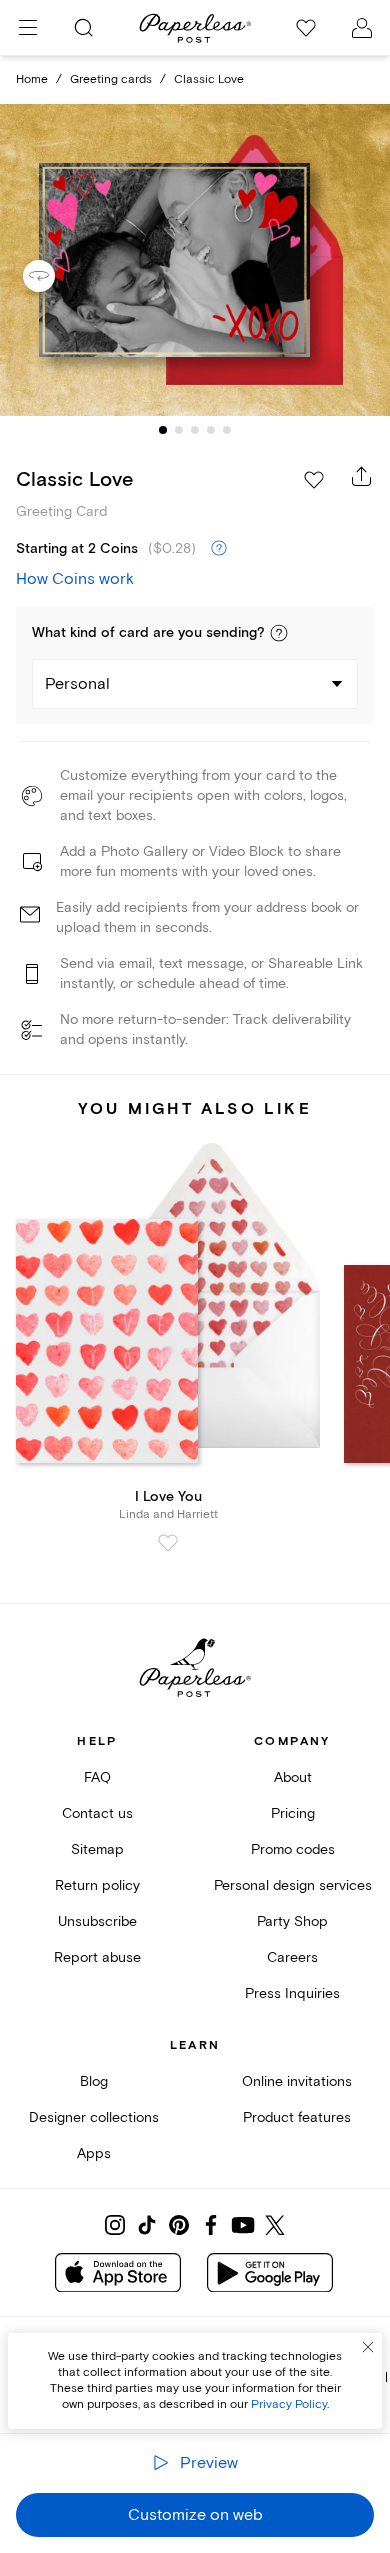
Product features (297, 2117)
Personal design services (293, 1885)
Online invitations (297, 2081)
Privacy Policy (289, 2404)
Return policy (97, 1885)
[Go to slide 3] (195, 430)
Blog (94, 2081)
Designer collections (94, 2117)
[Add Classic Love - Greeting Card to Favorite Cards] (314, 480)
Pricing (293, 1813)
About (293, 1777)
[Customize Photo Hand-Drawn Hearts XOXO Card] (195, 260)
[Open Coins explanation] (219, 549)
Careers (292, 1957)
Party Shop (292, 1921)
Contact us (97, 1813)
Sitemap (97, 1849)
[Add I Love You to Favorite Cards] (168, 1543)
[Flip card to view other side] (55, 276)
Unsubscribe (97, 1921)
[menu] (28, 28)
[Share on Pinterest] (179, 2225)
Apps (94, 2153)
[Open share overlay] (362, 476)
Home (32, 79)
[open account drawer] (362, 28)
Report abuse (97, 1957)
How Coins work (75, 579)
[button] (279, 633)
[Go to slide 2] (179, 430)
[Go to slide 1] (163, 430)
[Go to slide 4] (211, 430)
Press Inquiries (292, 1993)
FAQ (97, 1777)
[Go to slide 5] (227, 430)
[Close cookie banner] (368, 2347)
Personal (77, 684)
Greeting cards (111, 79)
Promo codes (293, 1849)
